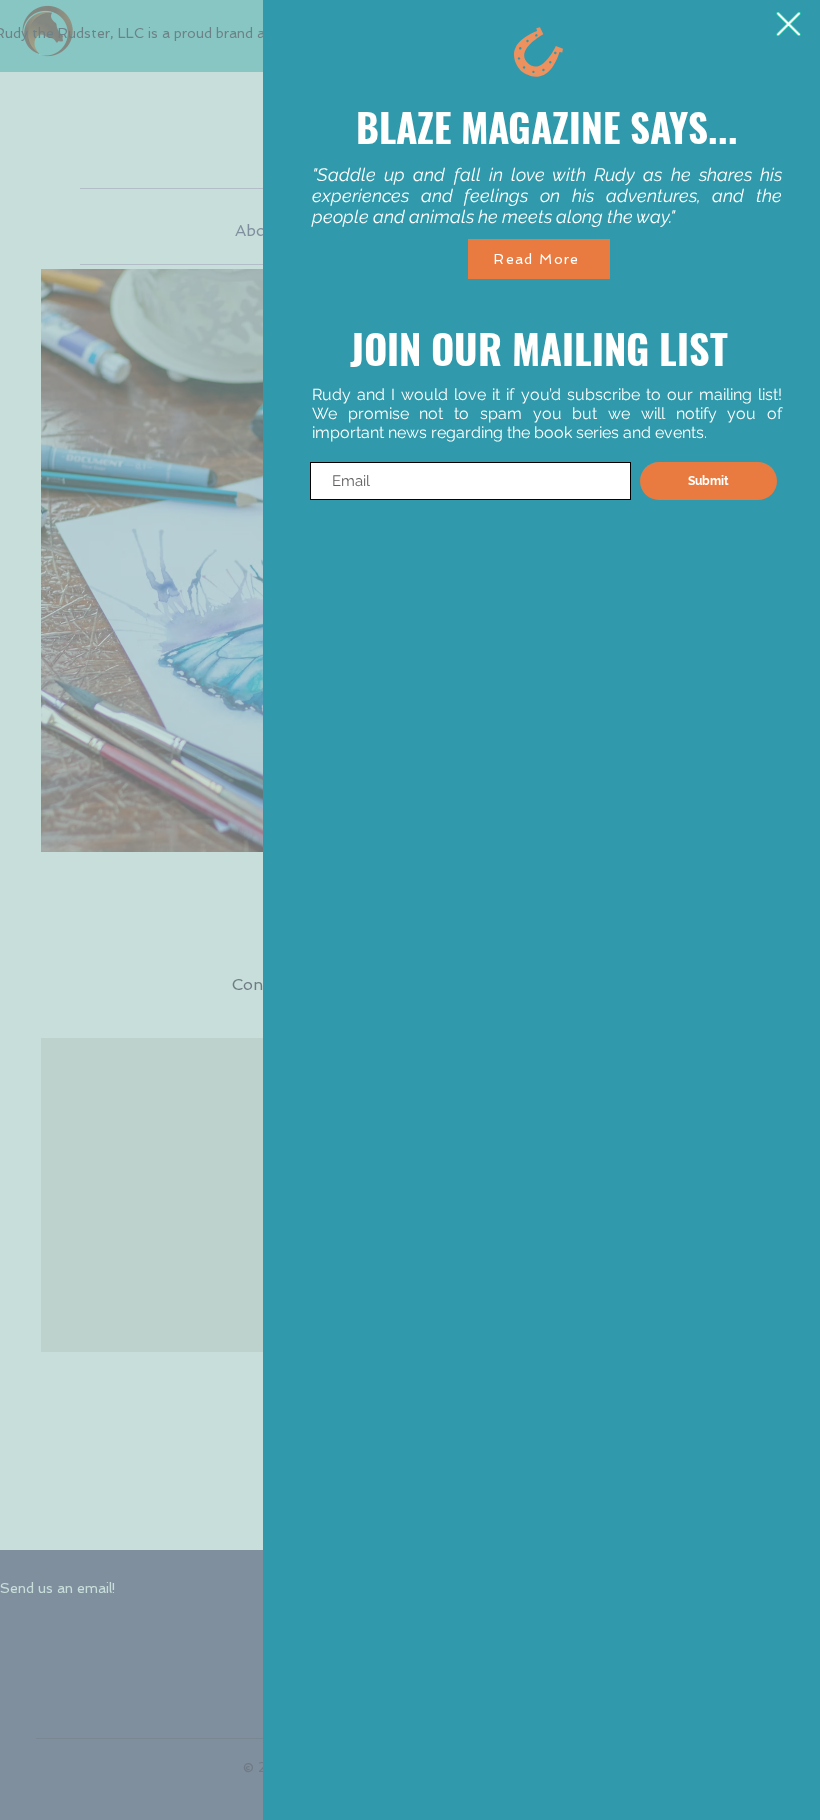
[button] (788, 24)
